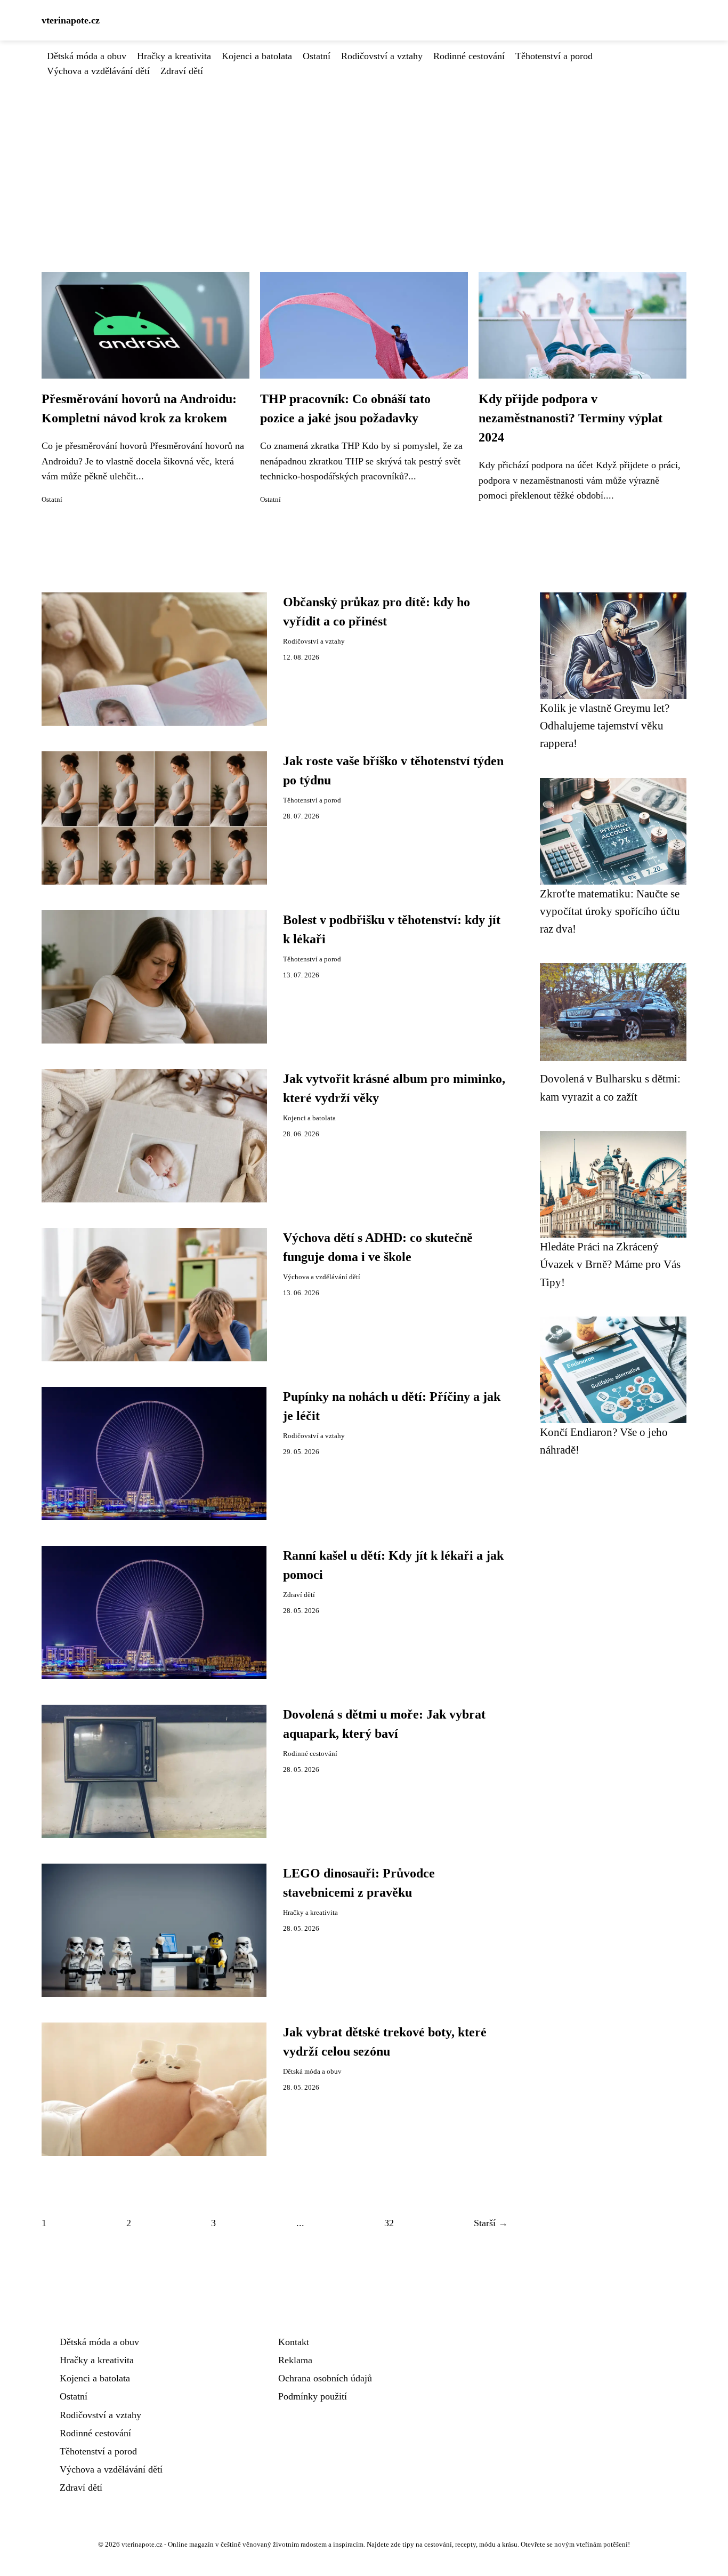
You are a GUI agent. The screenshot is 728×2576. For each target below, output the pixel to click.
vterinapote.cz (71, 20)
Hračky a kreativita (174, 56)
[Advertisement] (364, 158)
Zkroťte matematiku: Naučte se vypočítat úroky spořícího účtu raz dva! (610, 911)
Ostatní (317, 56)
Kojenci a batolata (257, 56)
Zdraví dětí (182, 71)
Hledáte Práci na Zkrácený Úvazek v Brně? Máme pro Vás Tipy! (610, 1264)
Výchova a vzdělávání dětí (98, 71)
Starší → (491, 2223)
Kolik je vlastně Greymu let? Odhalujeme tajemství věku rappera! (605, 726)
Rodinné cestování (469, 56)
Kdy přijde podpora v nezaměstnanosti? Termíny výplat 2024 (571, 418)
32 (389, 2223)
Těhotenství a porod (554, 56)
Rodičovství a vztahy (382, 56)
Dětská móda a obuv (87, 56)
